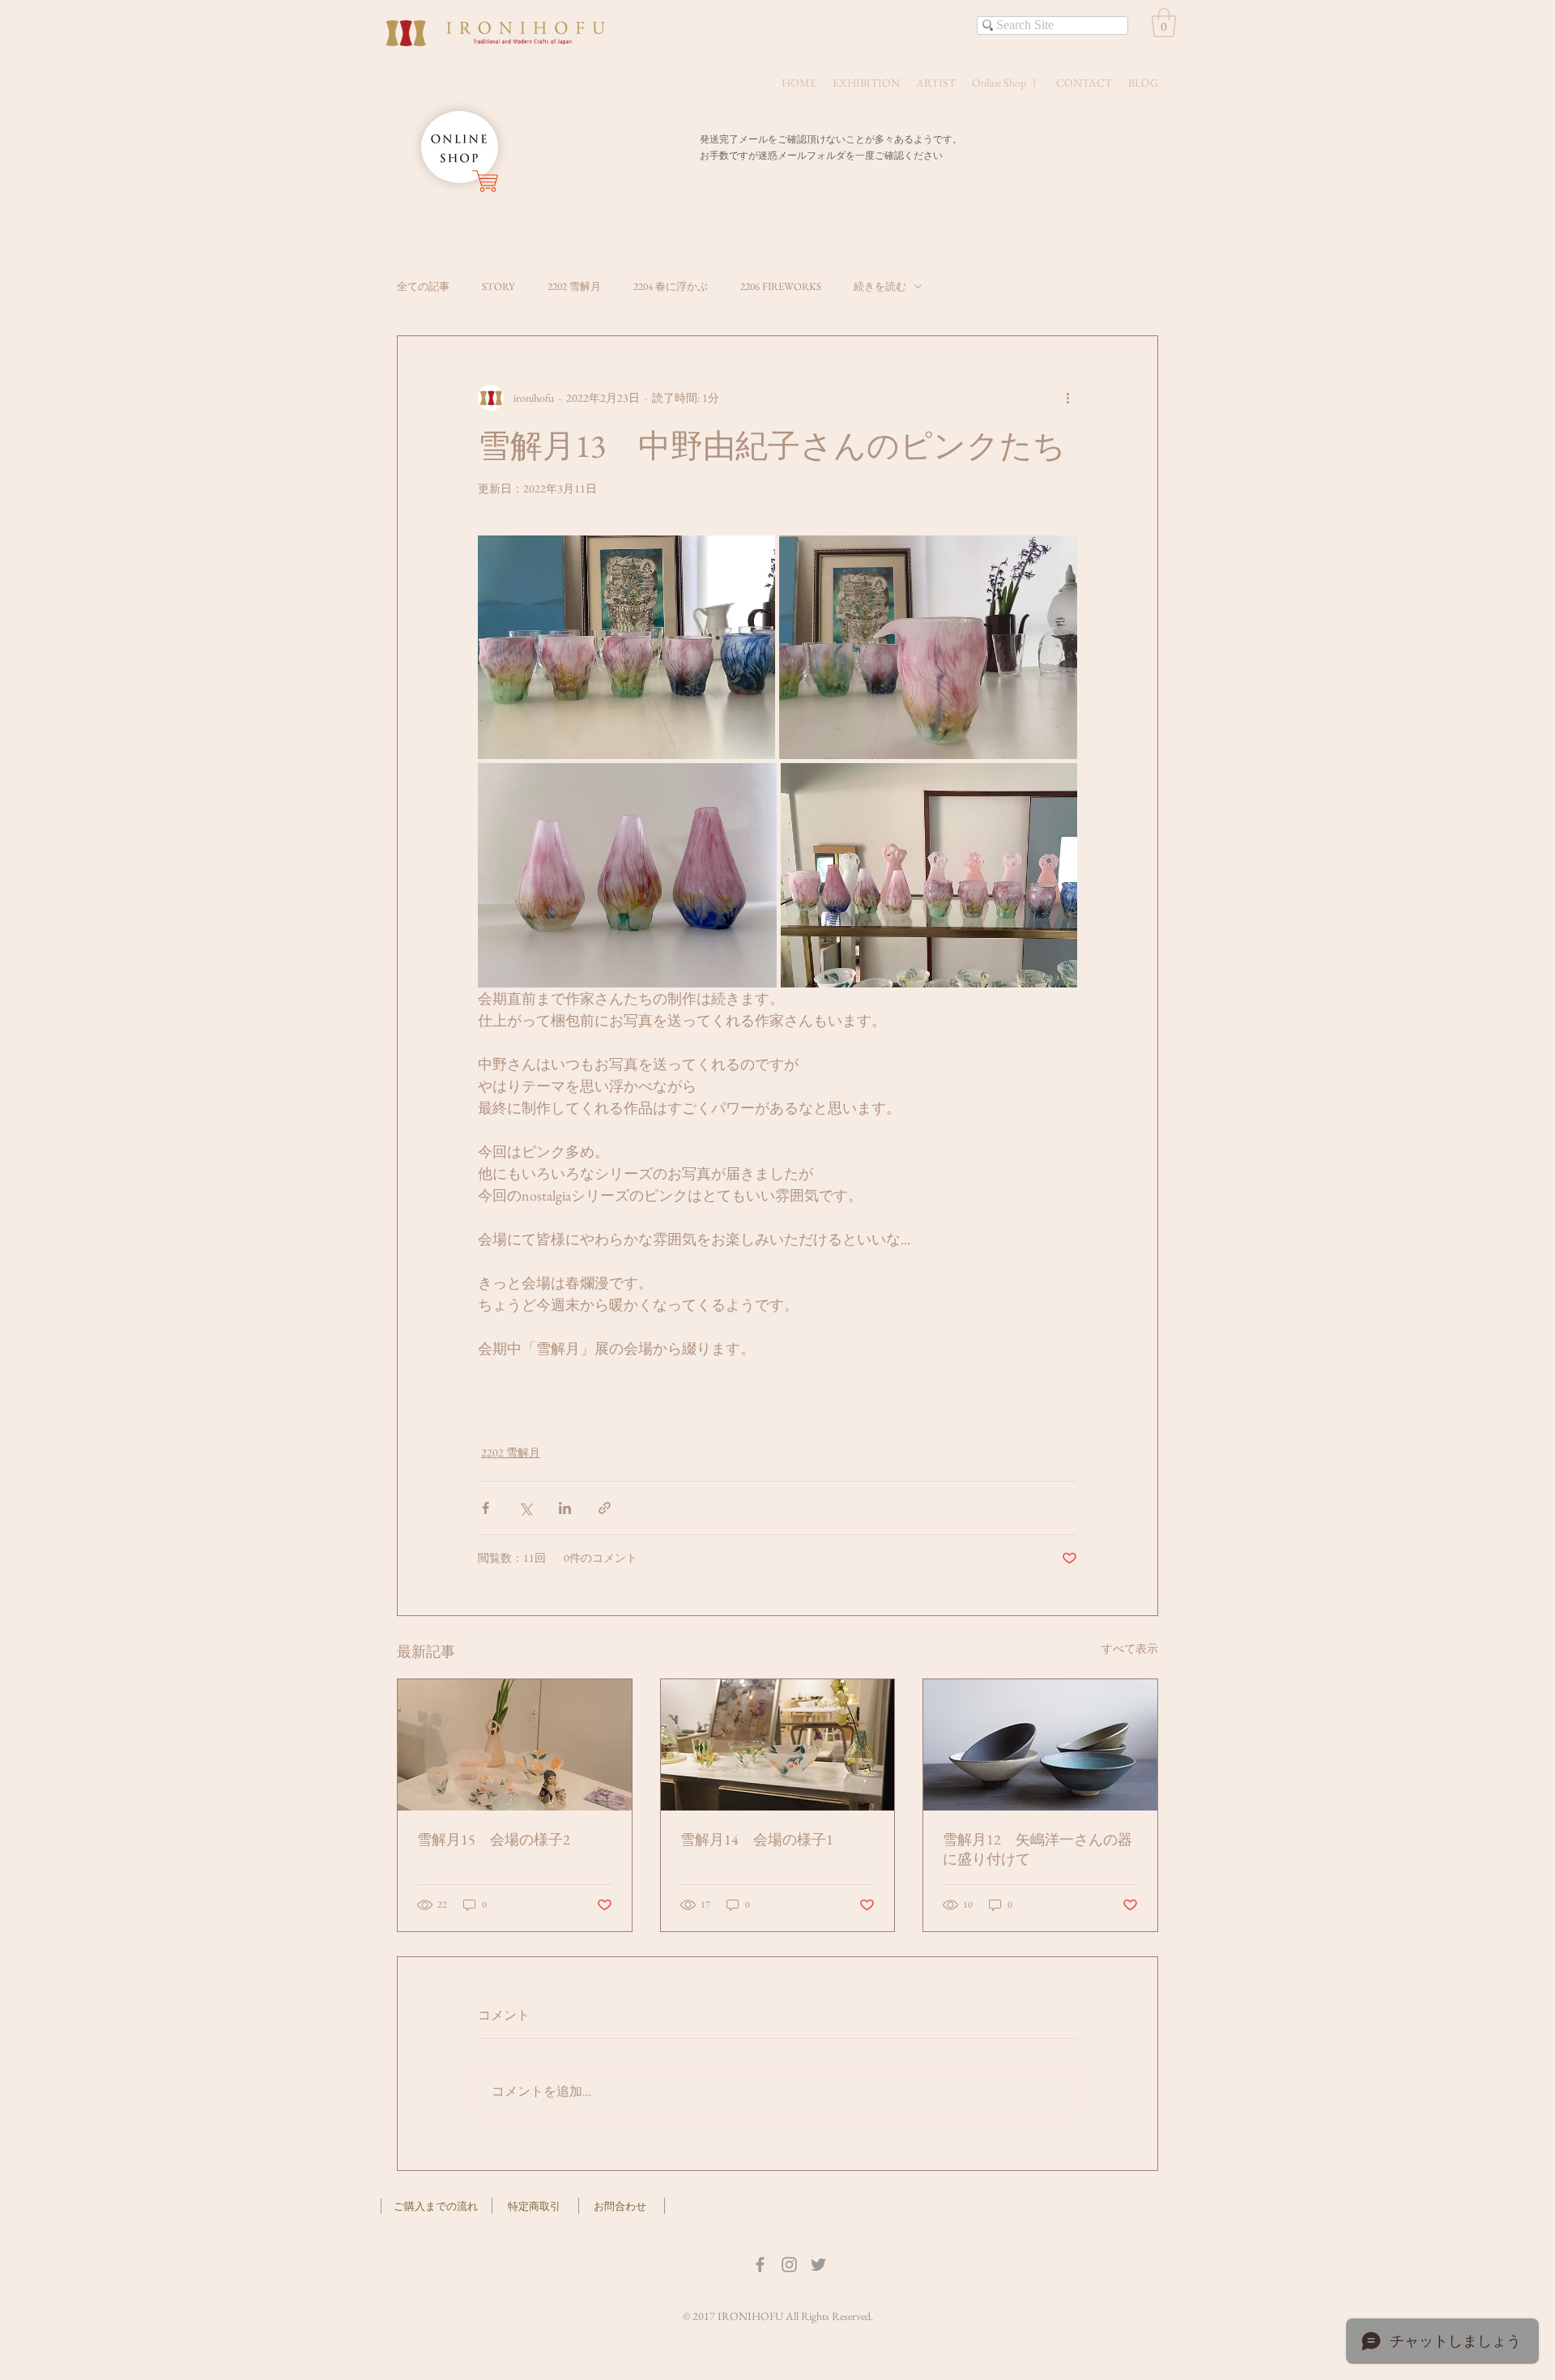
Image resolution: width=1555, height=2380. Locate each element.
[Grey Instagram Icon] (789, 2265)
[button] (1164, 23)
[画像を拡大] (626, 647)
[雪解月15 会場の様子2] (515, 1745)
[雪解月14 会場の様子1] (778, 1745)
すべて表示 (1130, 1649)
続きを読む (880, 286)
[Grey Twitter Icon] (818, 2265)
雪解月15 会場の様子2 (494, 1839)
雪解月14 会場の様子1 (757, 1839)
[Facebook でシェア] (486, 1508)
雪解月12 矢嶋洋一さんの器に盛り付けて (1037, 1849)
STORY (498, 286)
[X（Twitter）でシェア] (525, 1508)
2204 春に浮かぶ (671, 286)
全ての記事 (423, 286)
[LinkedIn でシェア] (565, 1508)
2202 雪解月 (574, 286)
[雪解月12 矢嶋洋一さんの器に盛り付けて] (1040, 1745)
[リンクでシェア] (605, 1508)
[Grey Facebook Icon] (760, 2265)
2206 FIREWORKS (781, 286)
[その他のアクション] (1067, 398)
